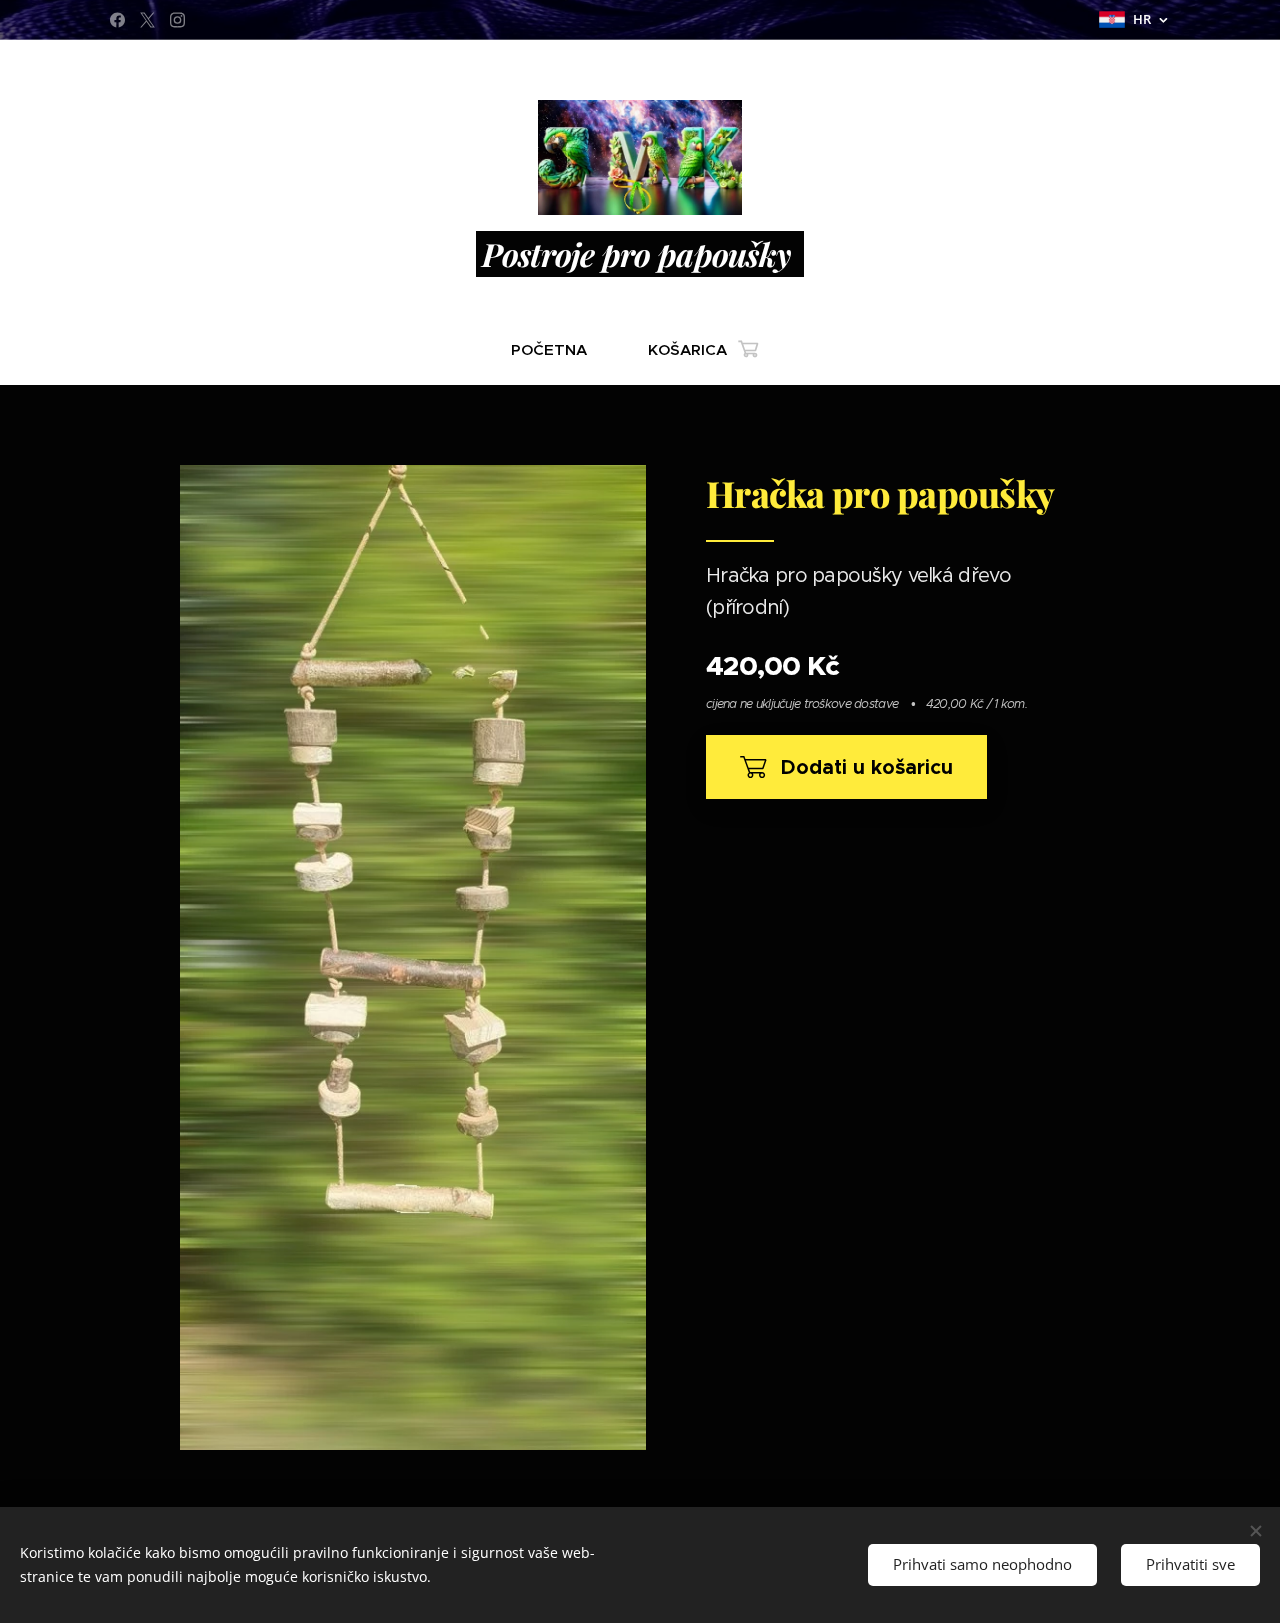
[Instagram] (177, 20)
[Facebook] (117, 20)
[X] (147, 20)
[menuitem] (557, 350)
